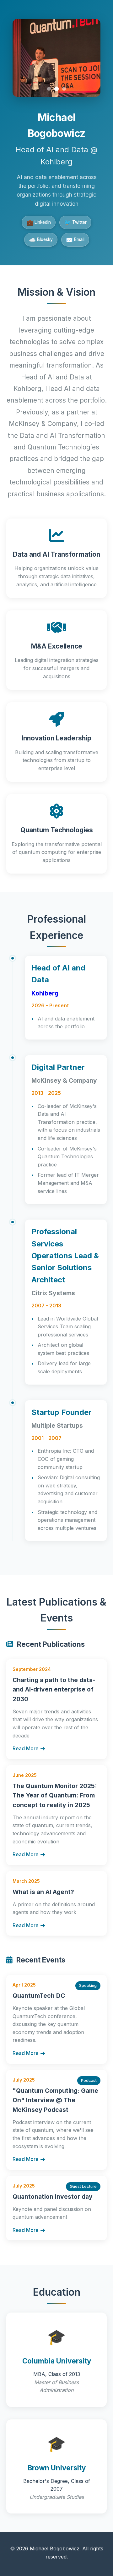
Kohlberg (45, 993)
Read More (26, 1748)
